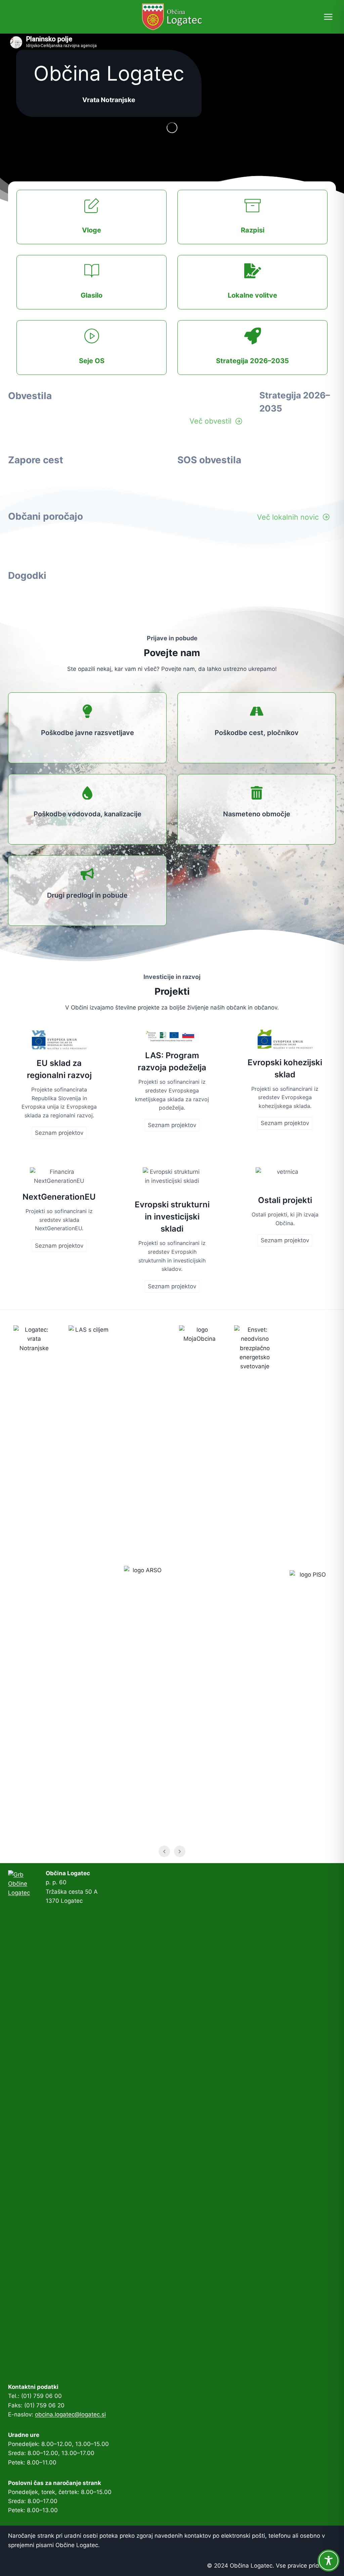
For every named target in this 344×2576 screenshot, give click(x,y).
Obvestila (30, 396)
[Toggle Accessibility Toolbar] (329, 2561)
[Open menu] (328, 17)
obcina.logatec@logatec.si (70, 2414)
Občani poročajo (46, 516)
